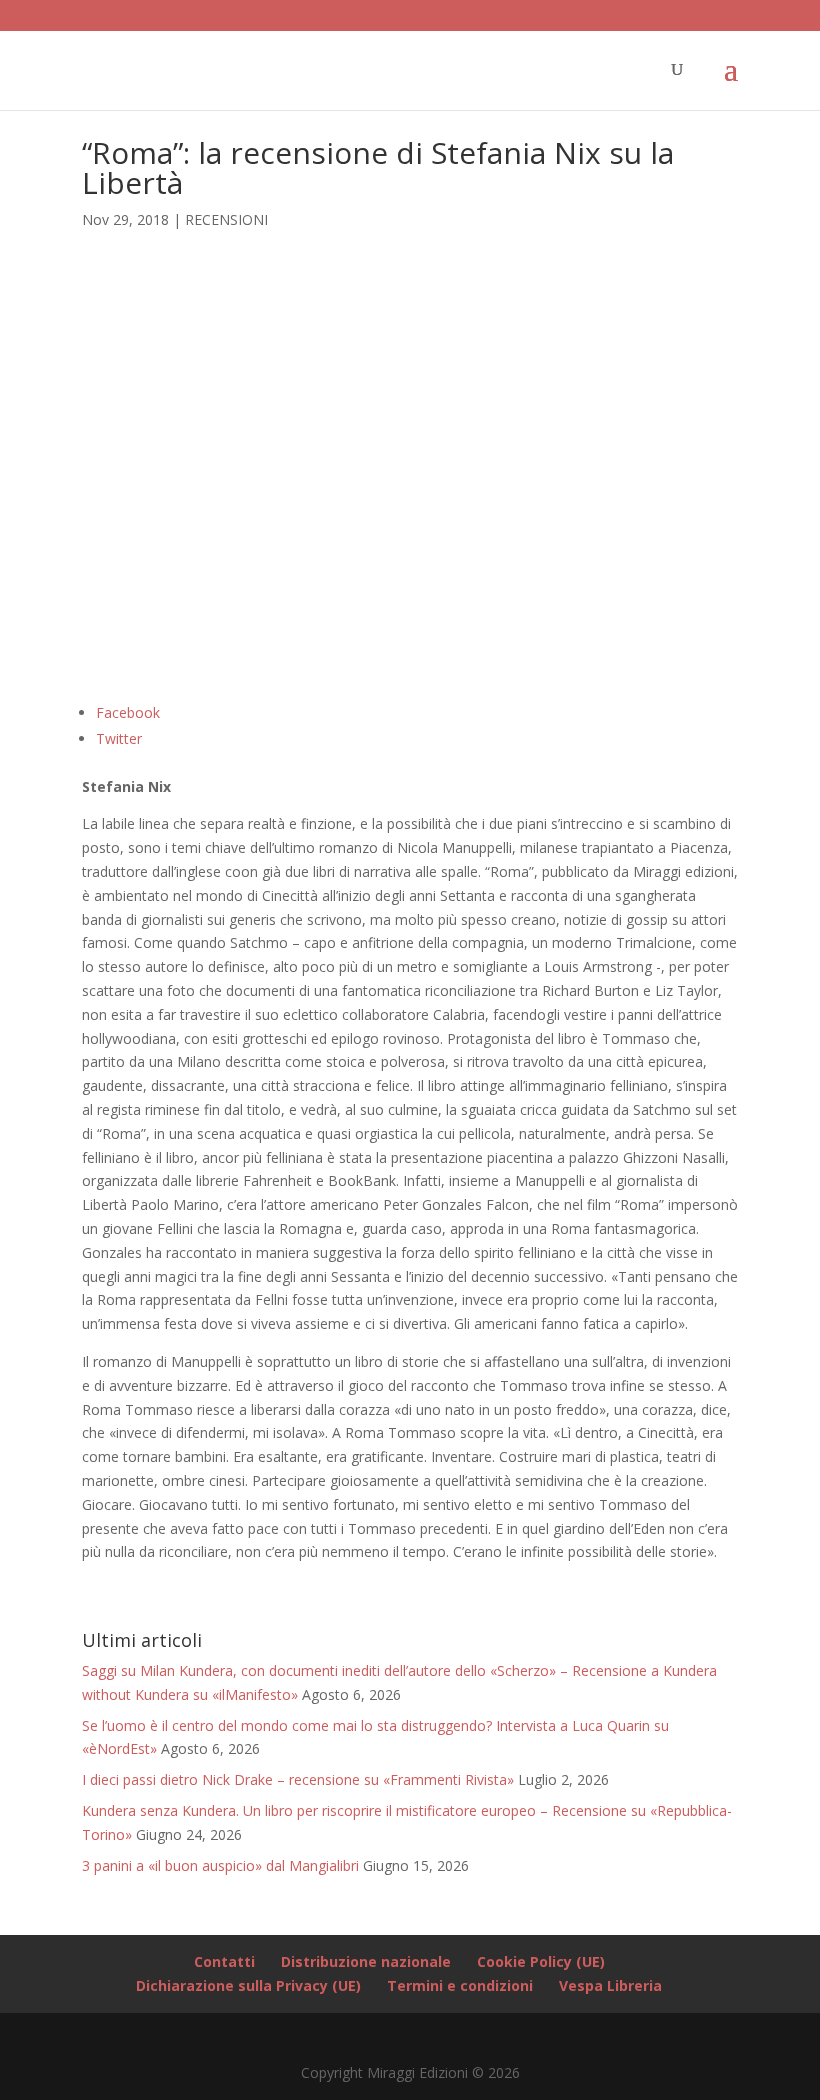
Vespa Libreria (610, 1985)
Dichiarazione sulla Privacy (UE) (248, 1985)
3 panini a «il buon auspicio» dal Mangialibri (220, 1865)
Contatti (224, 1961)
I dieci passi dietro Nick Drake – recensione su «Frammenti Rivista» (298, 1779)
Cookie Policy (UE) (541, 1961)
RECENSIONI (226, 219)
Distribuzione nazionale (366, 1961)
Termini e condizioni (460, 1985)
